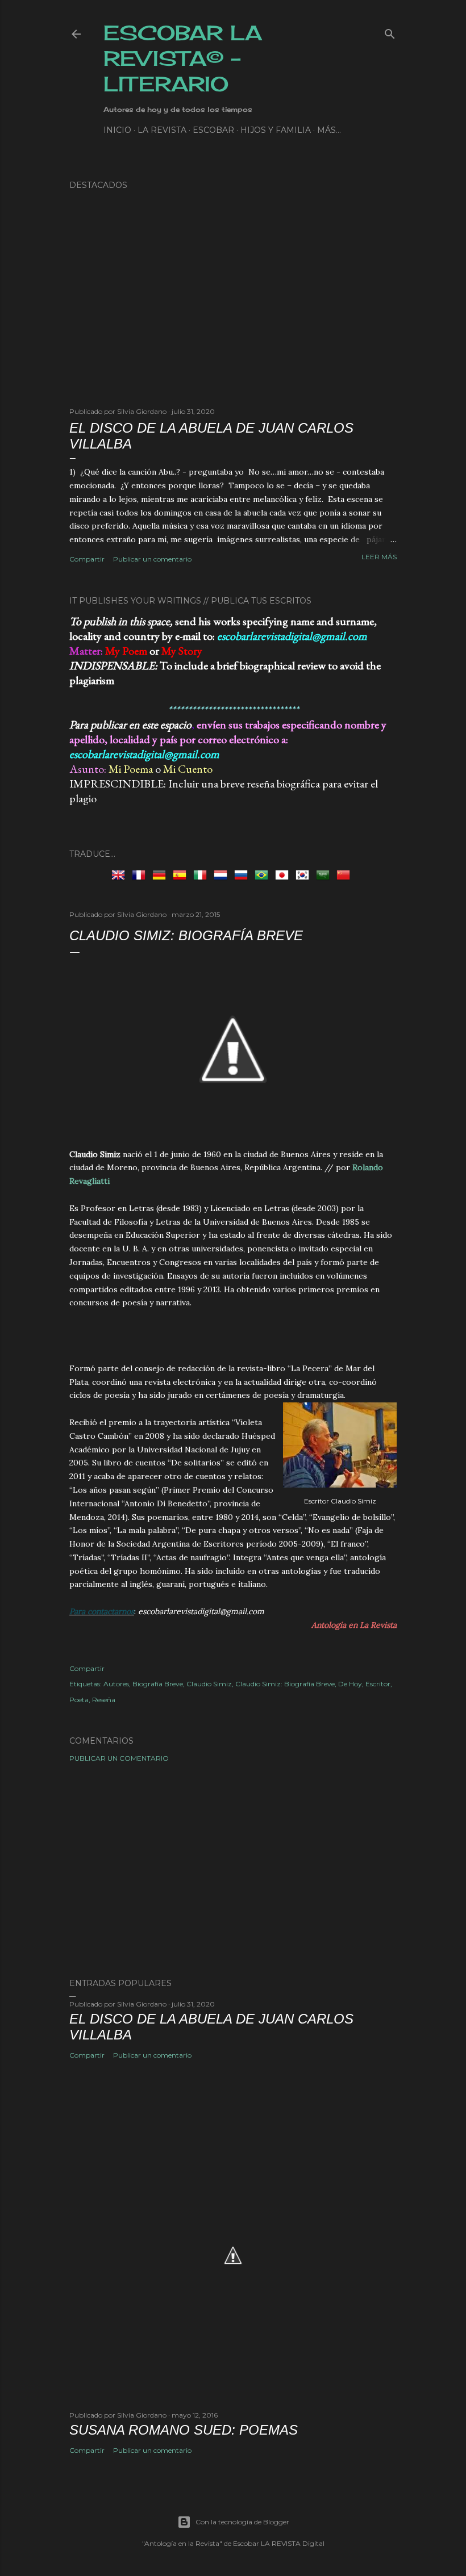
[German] (161, 874)
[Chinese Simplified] (346, 874)
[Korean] (305, 874)
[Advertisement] (233, 1341)
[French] (141, 874)
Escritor (378, 1684)
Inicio (117, 130)
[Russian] (243, 874)
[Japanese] (284, 874)
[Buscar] (390, 32)
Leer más (379, 557)
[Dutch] (223, 874)
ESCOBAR (213, 130)
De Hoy (350, 1684)
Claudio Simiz (209, 1684)
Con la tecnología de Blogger (242, 2522)
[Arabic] (325, 874)
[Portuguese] (264, 874)
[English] (120, 874)
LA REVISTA (162, 130)
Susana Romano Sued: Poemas (184, 2430)
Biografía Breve (158, 1684)
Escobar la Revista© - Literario (183, 58)
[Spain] (182, 874)
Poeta (79, 1700)
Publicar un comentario (152, 559)
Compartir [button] (87, 559)
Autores (116, 1684)
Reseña (104, 1700)
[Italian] (202, 874)
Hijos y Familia (276, 130)
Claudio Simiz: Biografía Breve (285, 1684)
